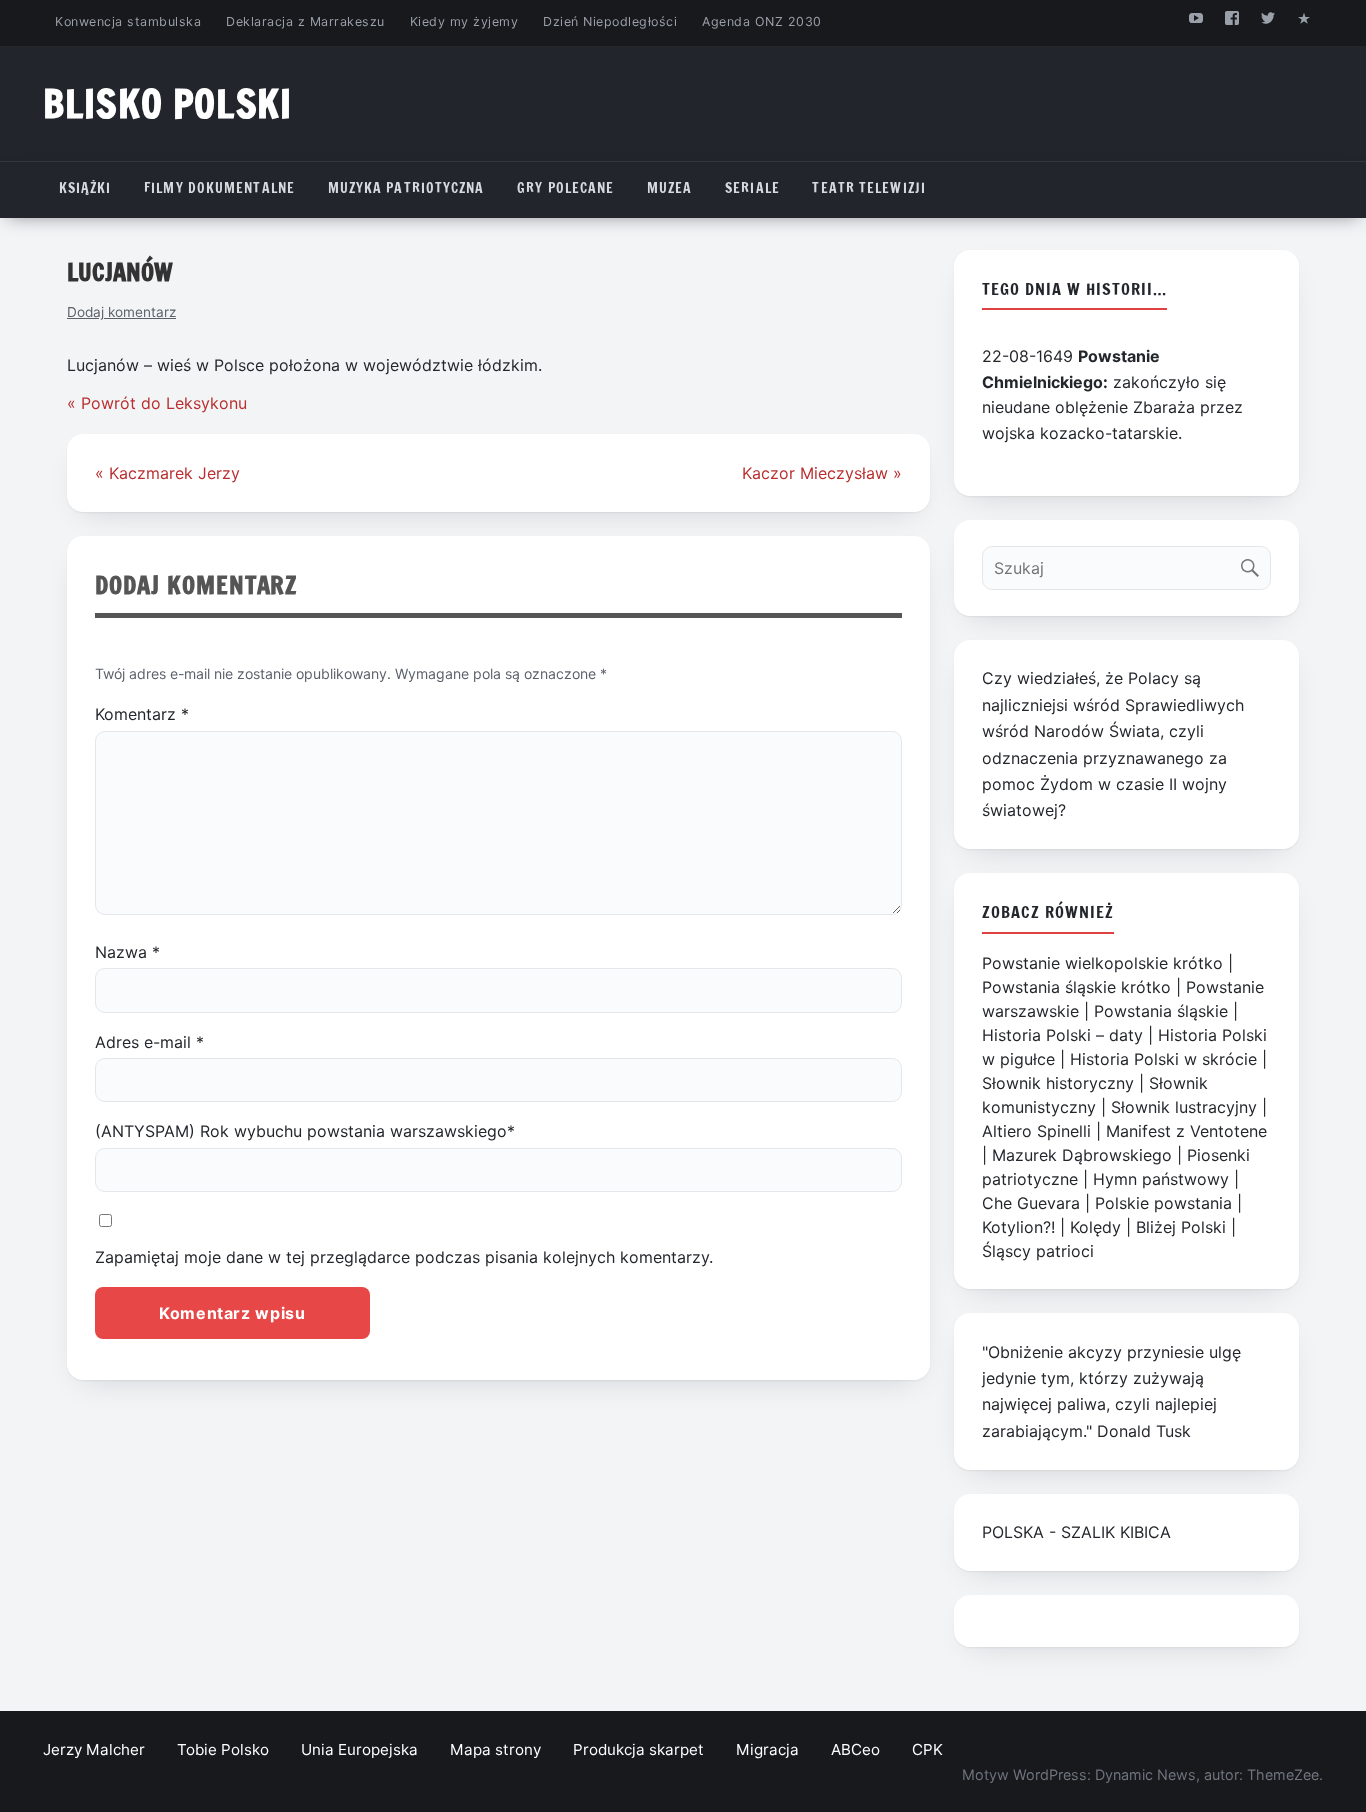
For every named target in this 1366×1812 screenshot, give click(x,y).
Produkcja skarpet (638, 1749)
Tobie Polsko (223, 1749)
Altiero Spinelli (1036, 1131)
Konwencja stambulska (128, 21)
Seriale (752, 188)
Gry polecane (565, 188)
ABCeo (855, 1749)
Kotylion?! (1018, 1227)
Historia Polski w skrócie (1163, 1059)
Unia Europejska (359, 1749)
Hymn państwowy (1161, 1179)
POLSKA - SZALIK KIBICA (1076, 1532)
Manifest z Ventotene (1186, 1131)
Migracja (767, 1749)
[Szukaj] (1254, 563)
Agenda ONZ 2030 (762, 21)
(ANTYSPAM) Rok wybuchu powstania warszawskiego (305, 1131)
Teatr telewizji (869, 188)
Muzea (670, 188)
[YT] (1195, 17)
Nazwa (127, 952)
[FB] (1231, 17)
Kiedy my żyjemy (464, 21)
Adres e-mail (149, 1042)
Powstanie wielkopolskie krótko (1102, 963)
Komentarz (142, 714)
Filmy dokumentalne (219, 188)
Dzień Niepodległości (610, 21)
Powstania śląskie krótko (1076, 987)
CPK (927, 1749)
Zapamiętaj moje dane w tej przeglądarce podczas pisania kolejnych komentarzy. (404, 1257)
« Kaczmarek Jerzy (167, 473)
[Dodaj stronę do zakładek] (1304, 17)
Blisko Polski (167, 103)
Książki (85, 188)
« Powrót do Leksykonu (157, 403)
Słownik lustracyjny (1184, 1107)
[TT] (1268, 17)
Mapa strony (495, 1749)
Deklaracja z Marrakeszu (305, 21)
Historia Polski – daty (1062, 1035)
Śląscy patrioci (1038, 1251)
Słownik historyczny (1058, 1083)
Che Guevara (1031, 1203)
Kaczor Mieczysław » (822, 473)
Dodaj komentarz (121, 312)
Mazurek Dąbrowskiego (1082, 1155)
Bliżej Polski (1181, 1227)
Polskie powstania (1163, 1203)
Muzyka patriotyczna (406, 188)
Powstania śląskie (1161, 1011)
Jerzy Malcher (94, 1749)
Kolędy (1095, 1227)
